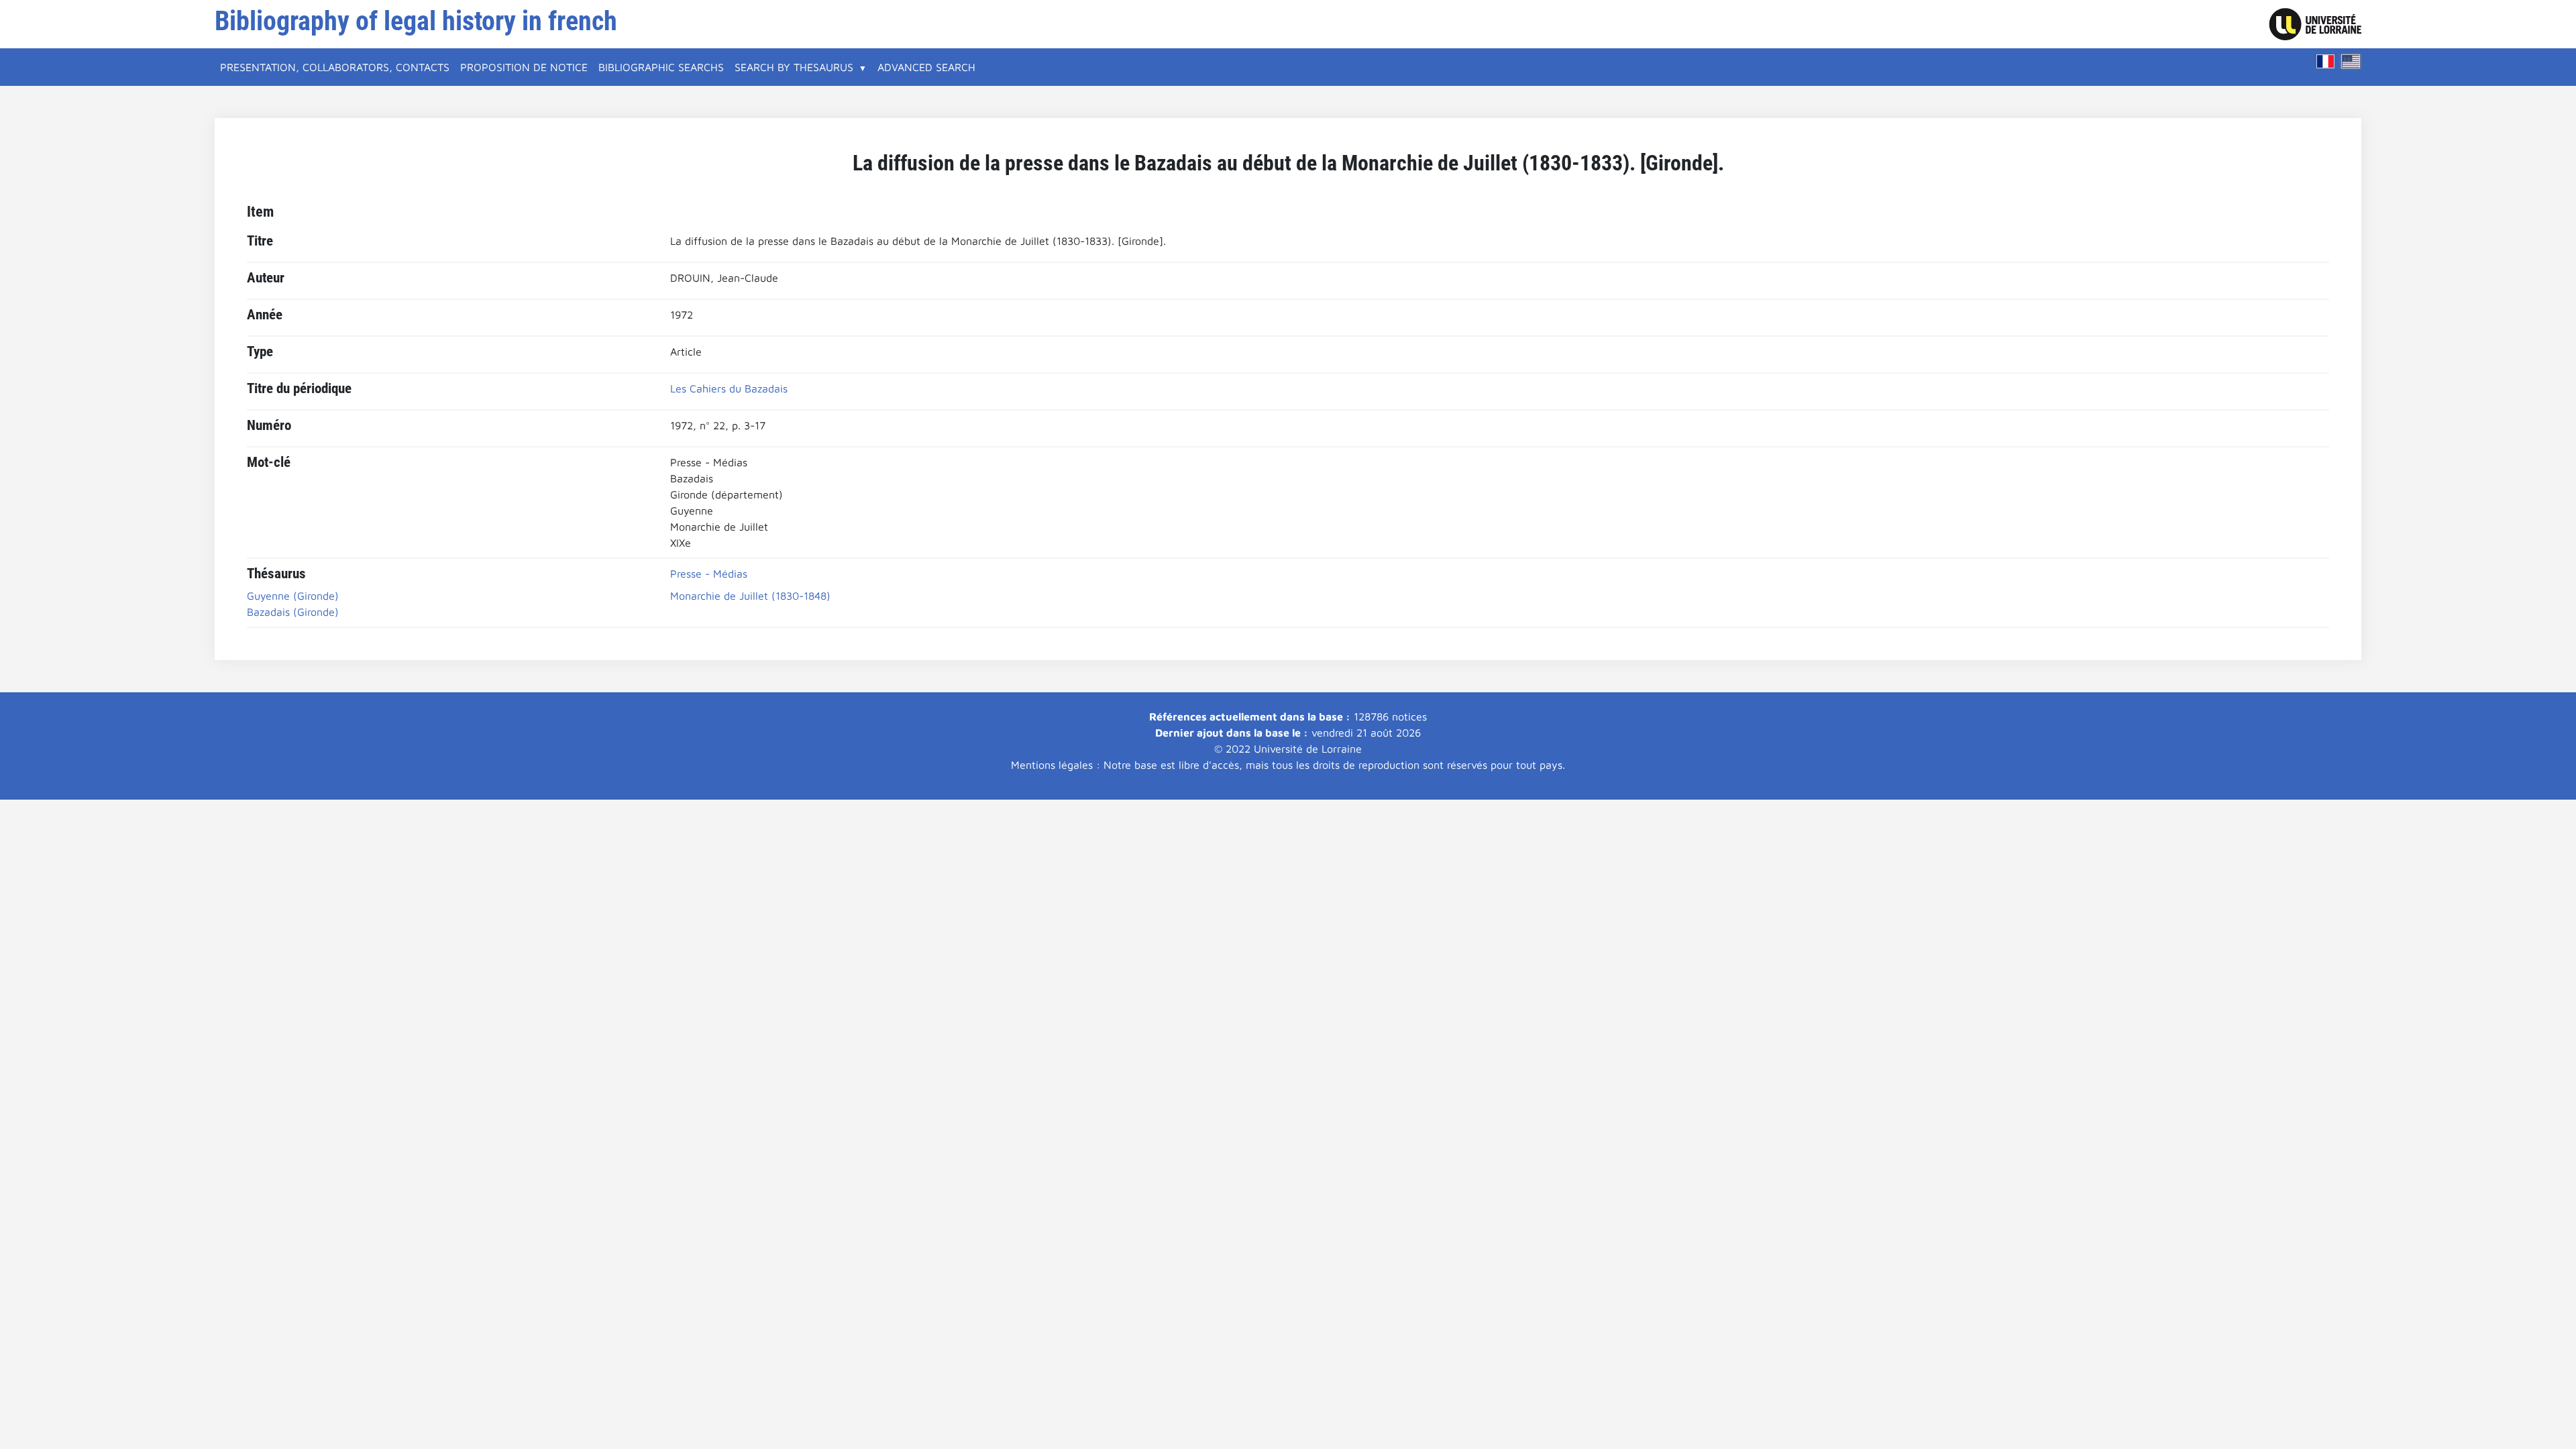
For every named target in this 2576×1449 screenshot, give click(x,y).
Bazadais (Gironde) (293, 612)
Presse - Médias (709, 574)
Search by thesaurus (794, 67)
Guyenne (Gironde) (293, 596)
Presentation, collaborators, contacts (335, 67)
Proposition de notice (524, 67)
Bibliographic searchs (661, 67)
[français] (2326, 61)
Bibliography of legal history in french (416, 21)
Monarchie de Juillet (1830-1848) (750, 596)
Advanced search (926, 67)
